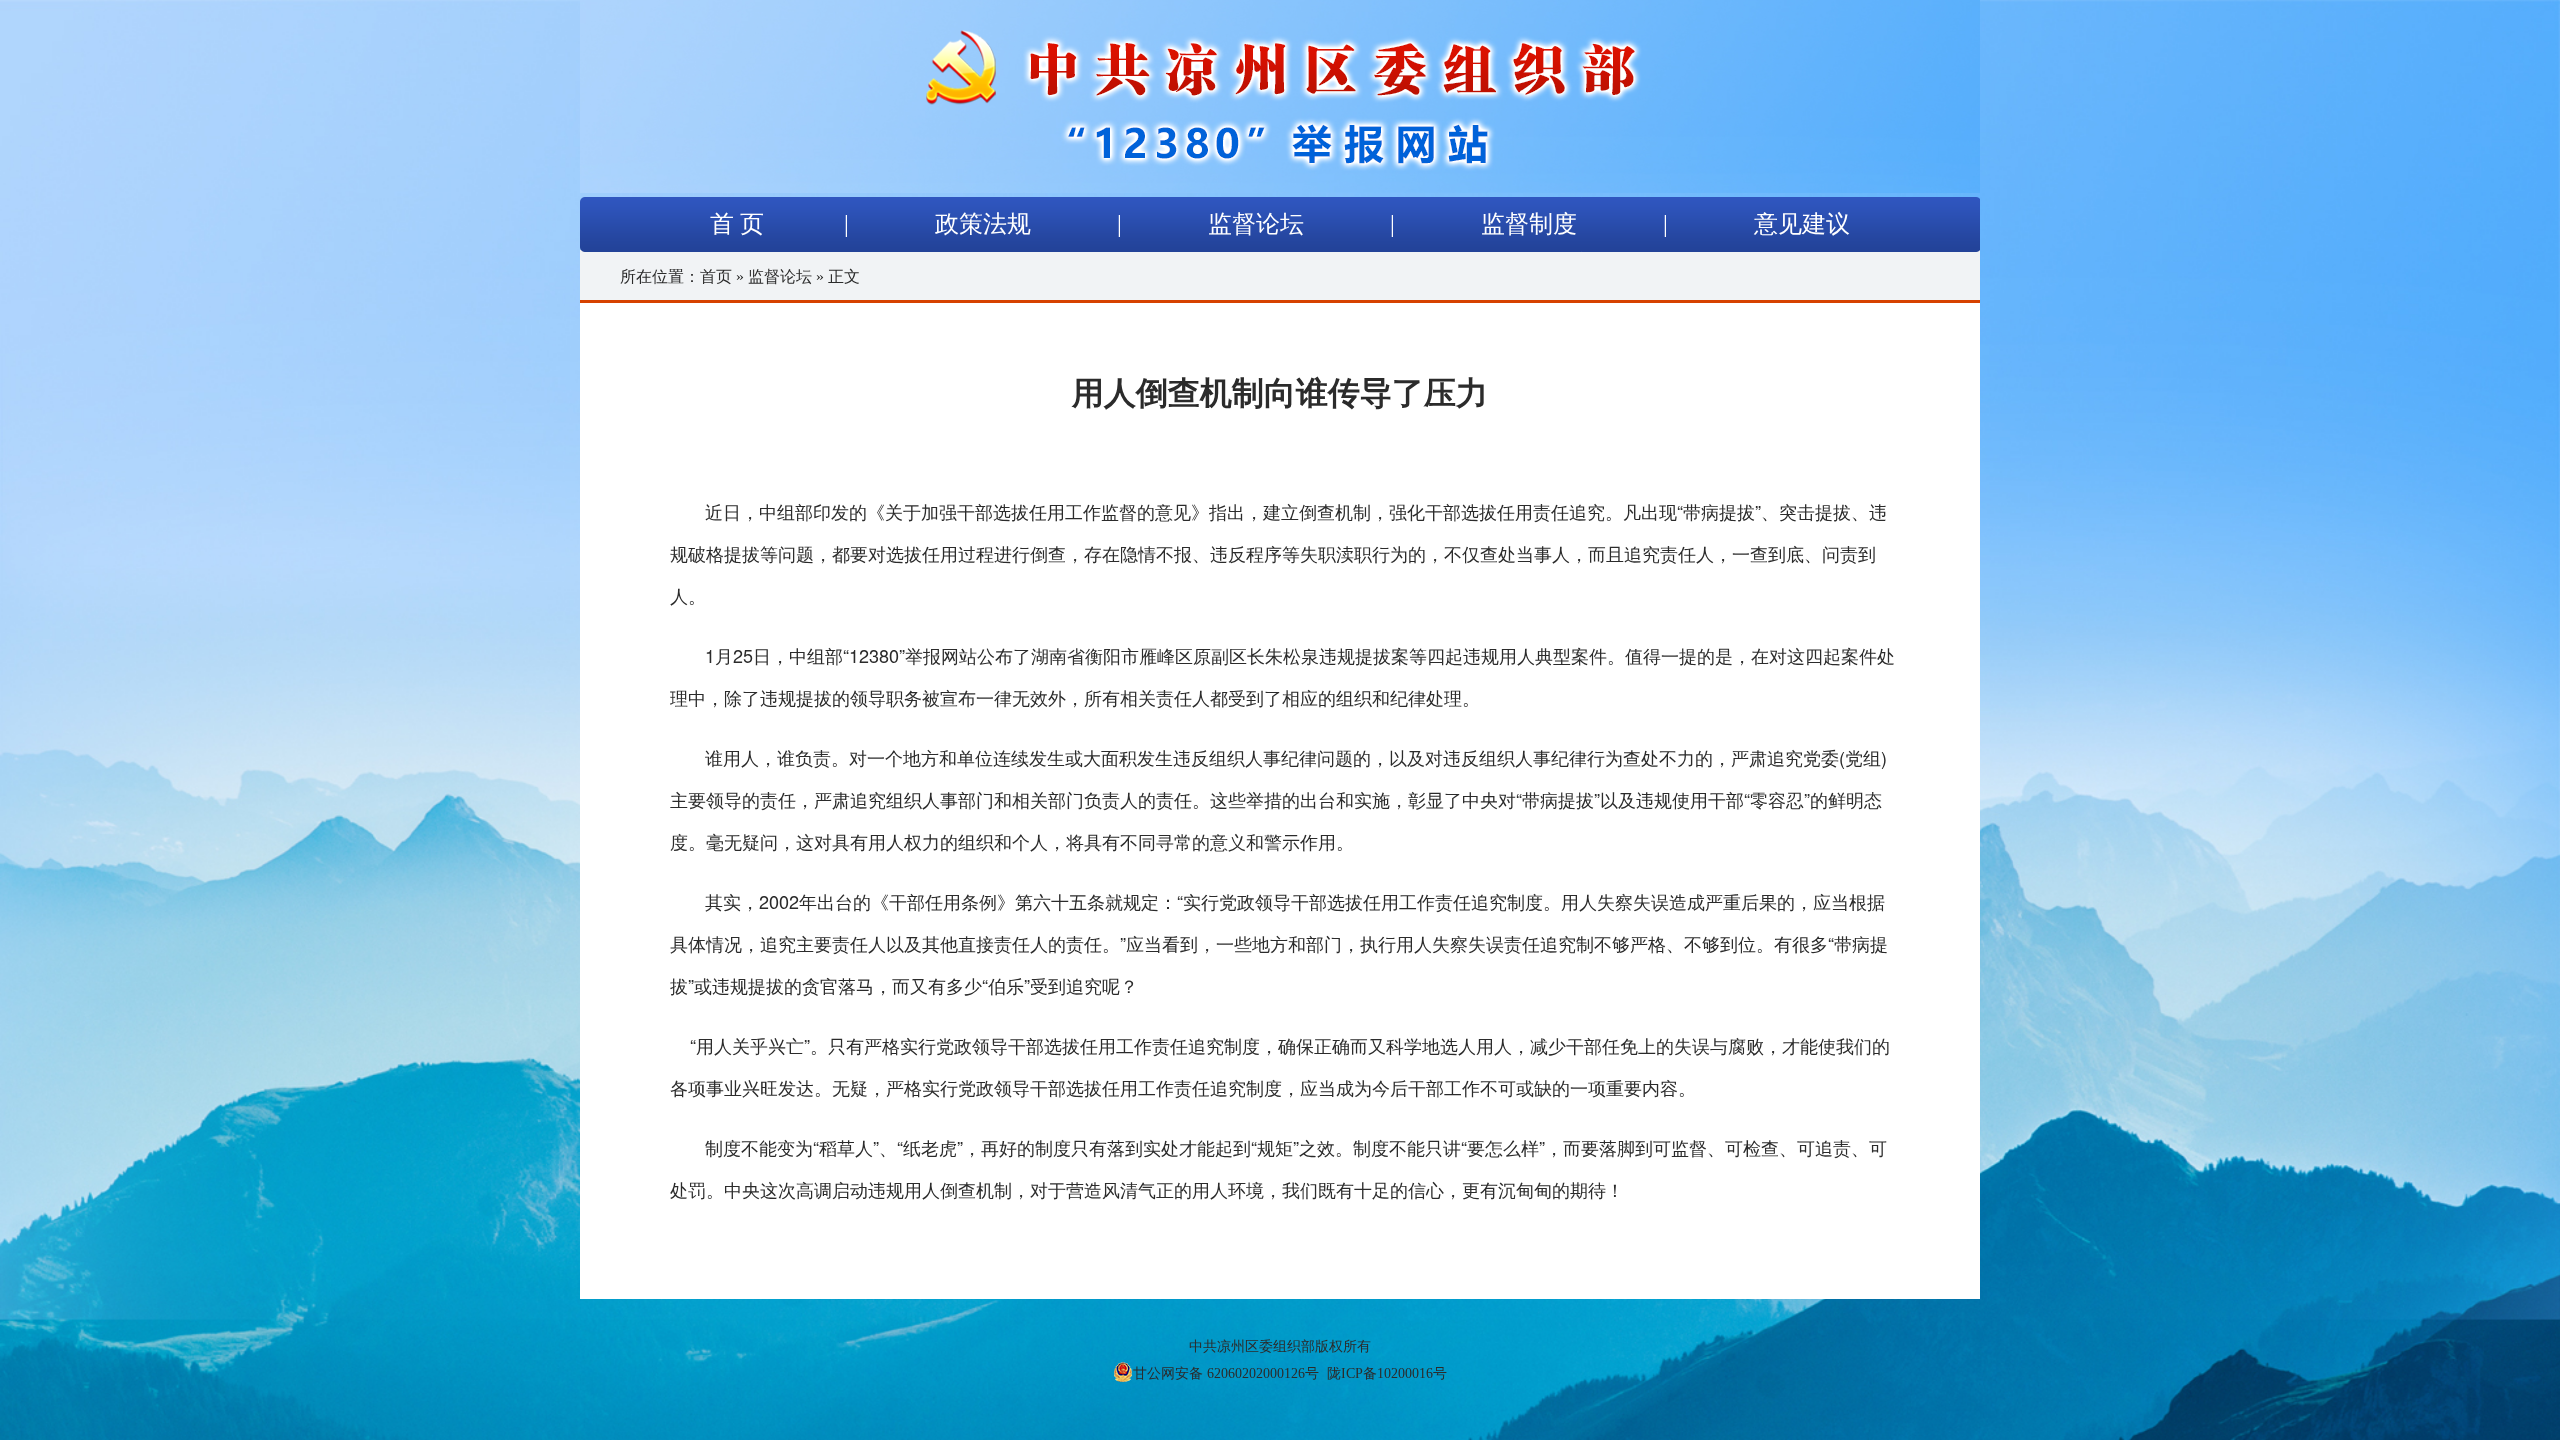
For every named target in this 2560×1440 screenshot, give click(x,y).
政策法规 (983, 224)
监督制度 (1529, 224)
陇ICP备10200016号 (1387, 1373)
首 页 (737, 224)
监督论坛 (1256, 224)
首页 (716, 276)
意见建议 (1802, 224)
